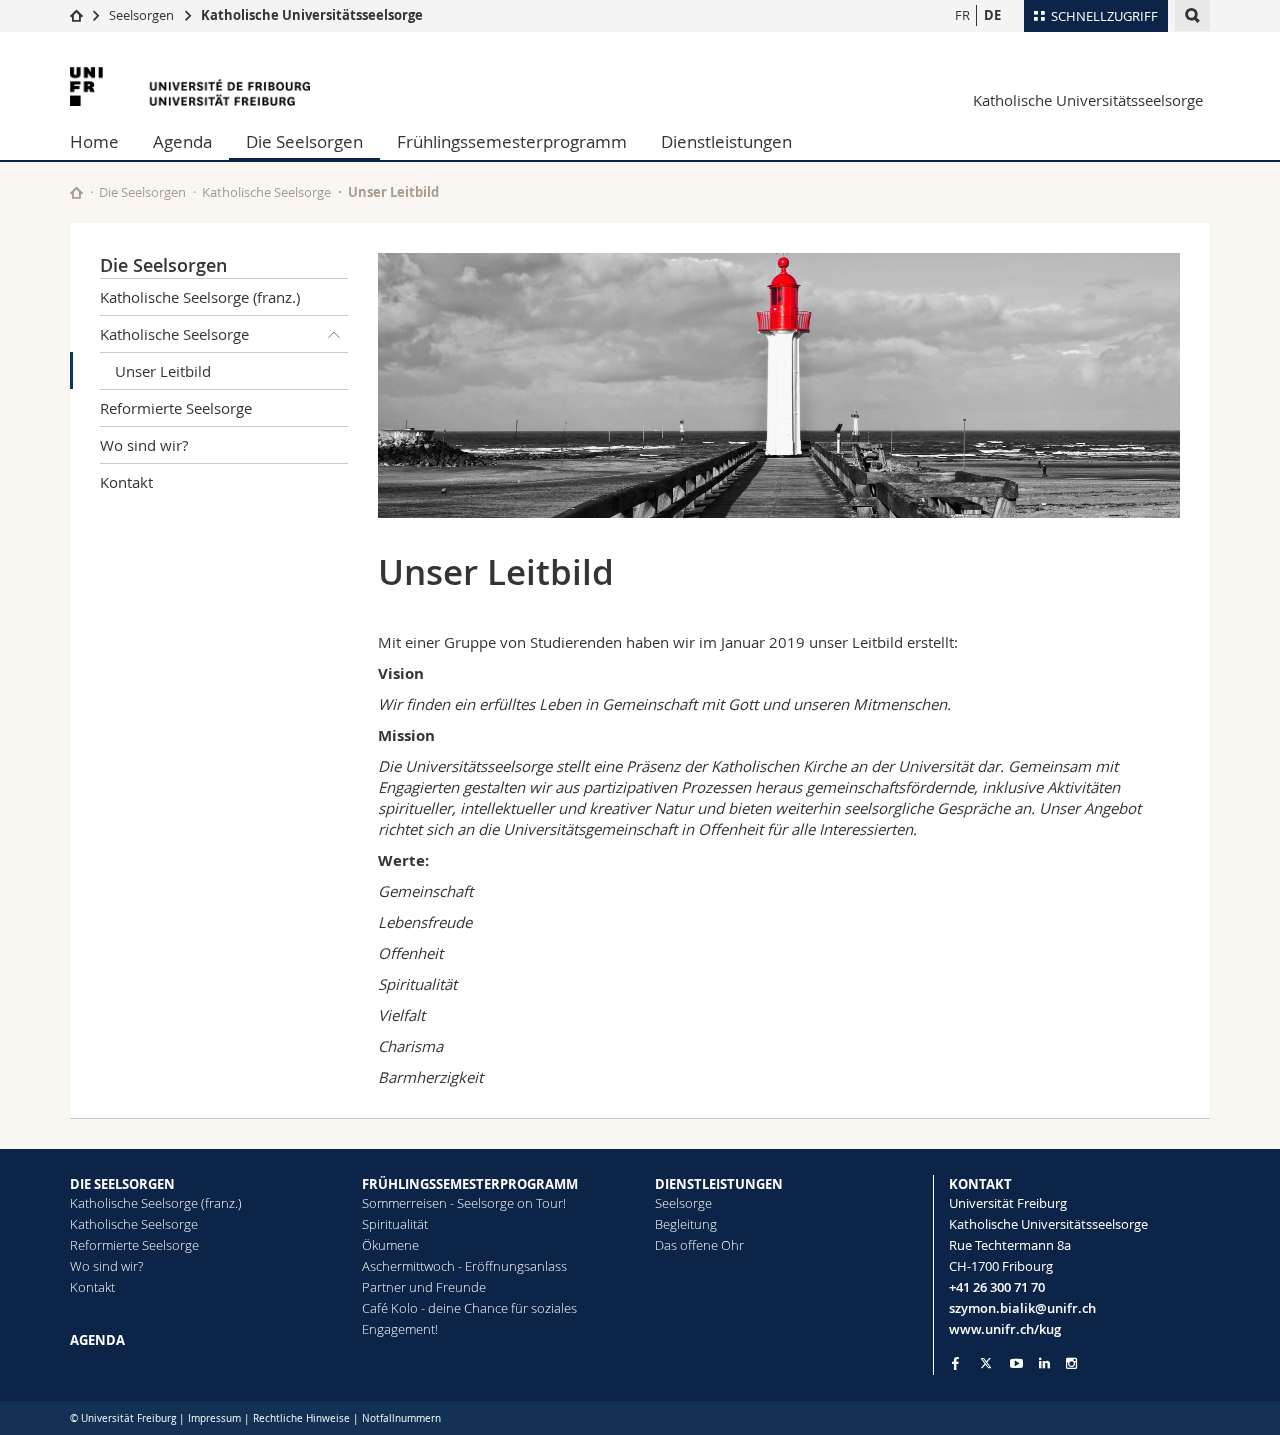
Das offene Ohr (699, 1245)
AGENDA (97, 1340)
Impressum (214, 1418)
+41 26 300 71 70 (997, 1287)
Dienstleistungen (726, 141)
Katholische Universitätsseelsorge (312, 15)
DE (992, 15)
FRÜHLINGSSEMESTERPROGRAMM (470, 1184)
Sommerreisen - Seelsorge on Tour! (464, 1203)
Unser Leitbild (163, 371)
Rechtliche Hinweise (301, 1418)
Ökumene (390, 1245)
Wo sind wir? (144, 445)
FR (962, 15)
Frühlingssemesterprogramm (512, 141)
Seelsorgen (141, 15)
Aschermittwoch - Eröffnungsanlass (464, 1266)
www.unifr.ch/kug (1005, 1329)
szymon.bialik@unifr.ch (1022, 1308)
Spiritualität (395, 1224)
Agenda (182, 141)
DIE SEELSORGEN (122, 1184)
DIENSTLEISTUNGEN (719, 1184)
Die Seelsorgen (304, 141)
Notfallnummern (401, 1418)
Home (94, 141)
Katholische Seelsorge (266, 192)
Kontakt (126, 482)
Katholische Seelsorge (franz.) (200, 297)
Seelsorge (683, 1203)
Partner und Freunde (424, 1287)
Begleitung (686, 1224)
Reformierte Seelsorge (176, 408)
